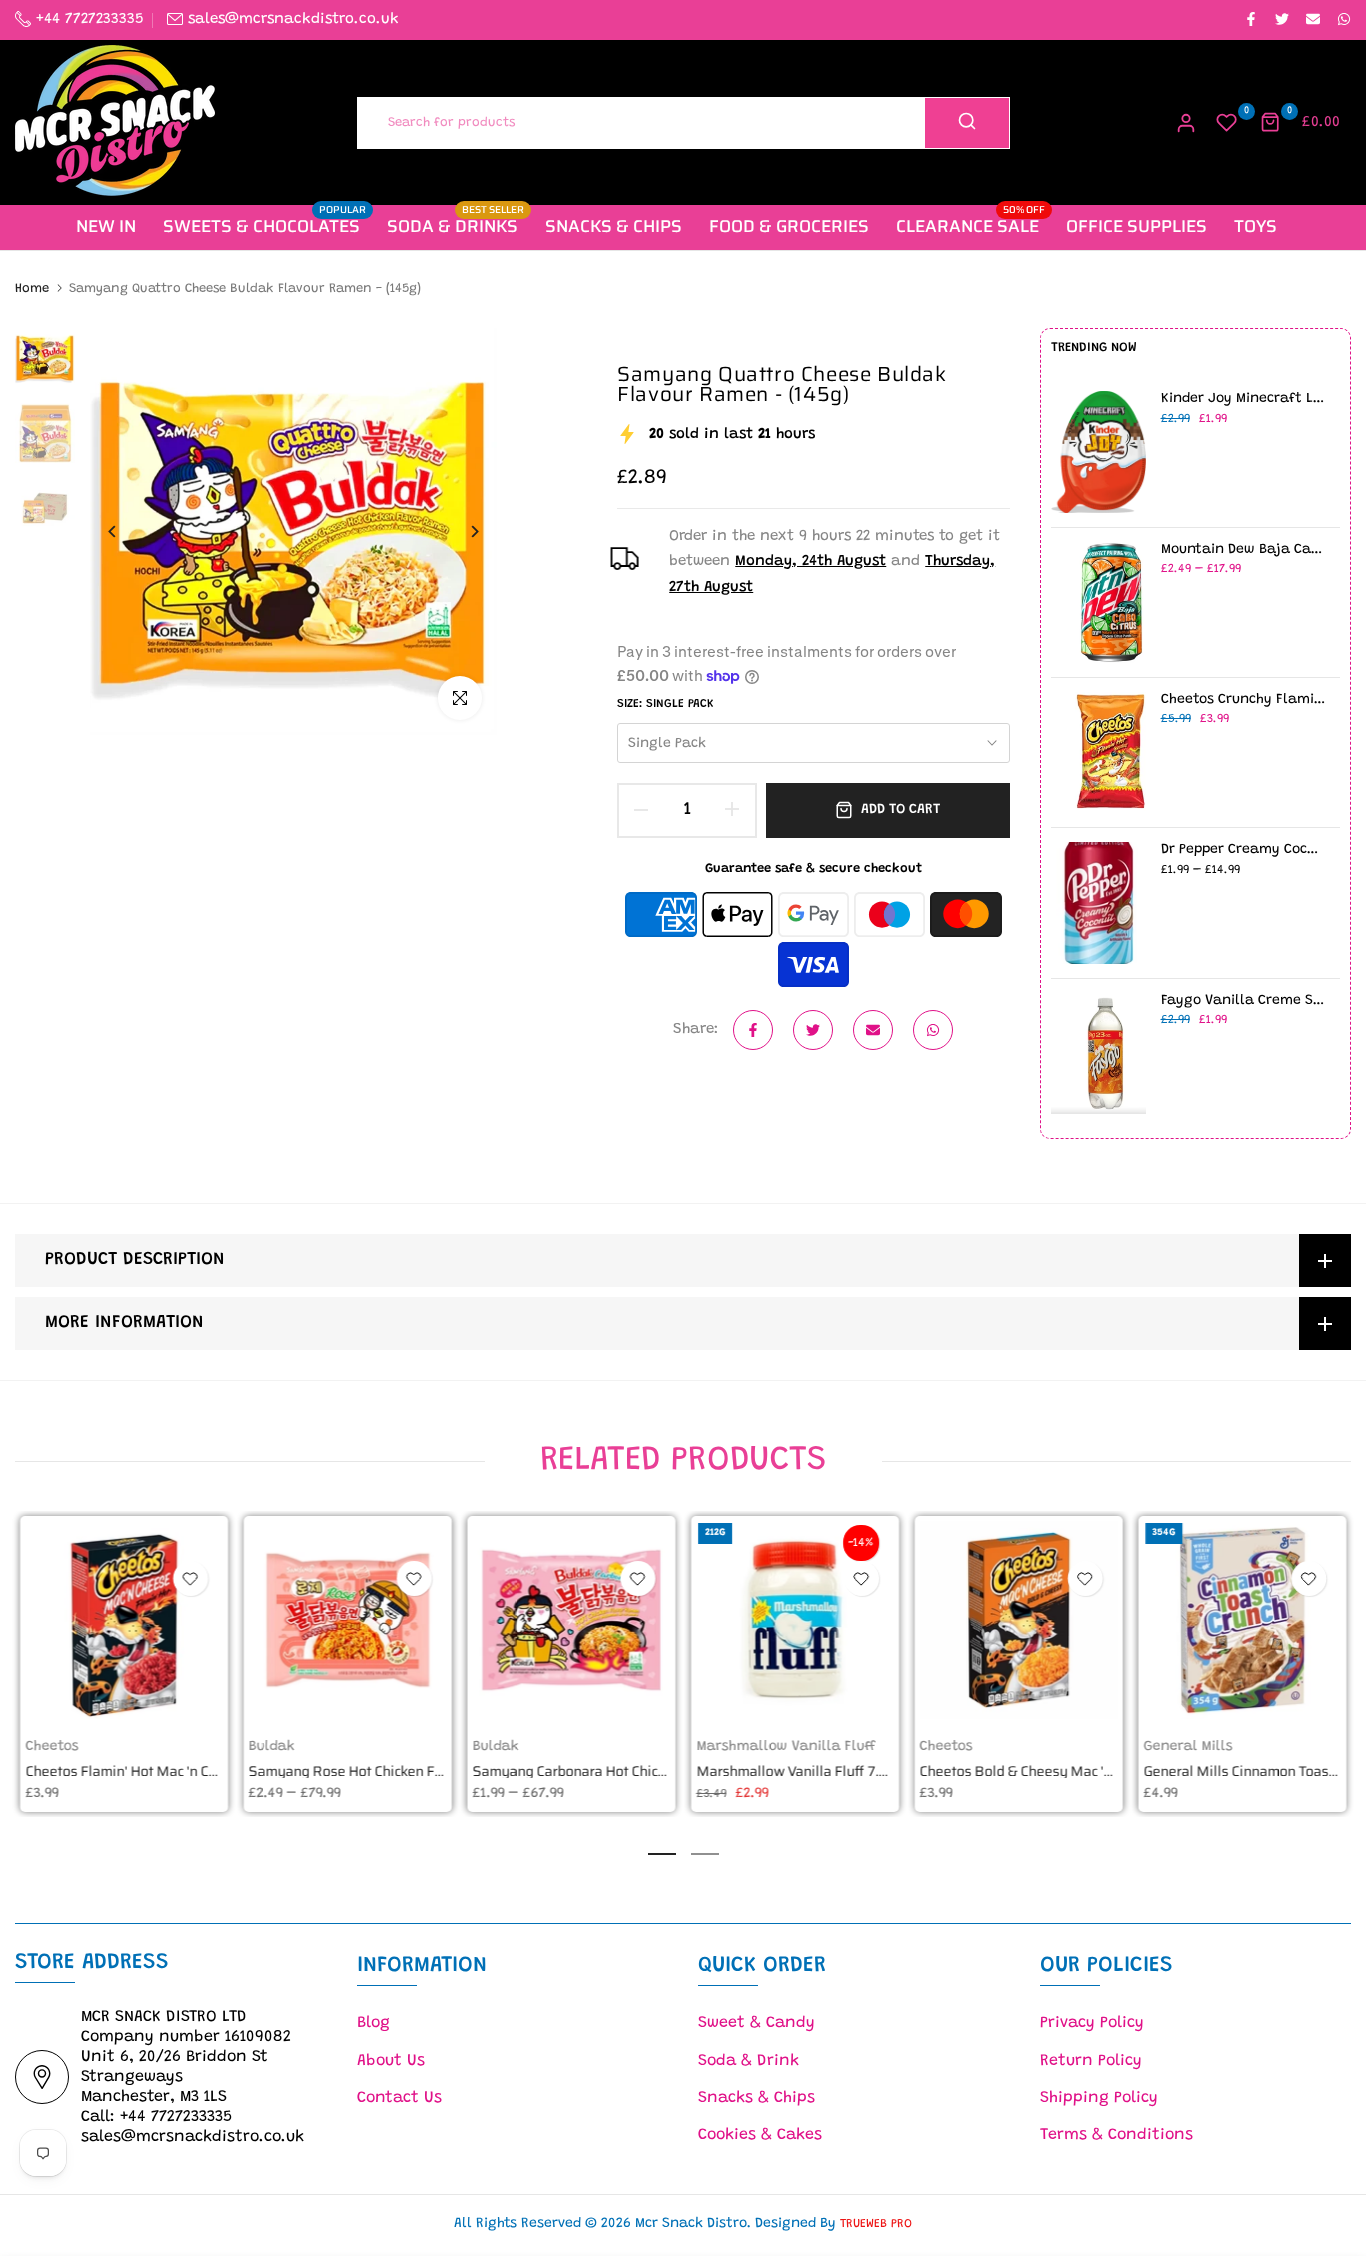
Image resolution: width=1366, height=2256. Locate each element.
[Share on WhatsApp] (1343, 20)
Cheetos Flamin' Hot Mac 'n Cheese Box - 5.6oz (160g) (195, 1772)
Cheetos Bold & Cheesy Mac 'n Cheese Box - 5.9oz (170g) (1099, 1772)
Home (32, 288)
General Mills (1187, 1747)
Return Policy (1091, 2061)
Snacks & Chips (756, 2098)
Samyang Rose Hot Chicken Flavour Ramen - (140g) (411, 1772)
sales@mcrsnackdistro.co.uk (293, 19)
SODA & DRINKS (456, 226)
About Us (391, 2061)
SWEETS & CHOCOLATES (265, 226)
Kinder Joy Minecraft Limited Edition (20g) (1243, 399)
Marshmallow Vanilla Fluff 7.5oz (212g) (820, 1772)
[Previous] (127, 531)
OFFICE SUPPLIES (1136, 226)
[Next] (459, 531)
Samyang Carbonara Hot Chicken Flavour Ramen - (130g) (650, 1772)
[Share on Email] (1312, 20)
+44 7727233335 (87, 19)
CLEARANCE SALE (971, 226)
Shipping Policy (1099, 2098)
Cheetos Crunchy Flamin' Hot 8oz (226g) (1243, 700)
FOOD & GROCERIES (789, 226)
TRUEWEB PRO (876, 2224)
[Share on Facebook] (1250, 20)
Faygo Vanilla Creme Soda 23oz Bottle (1243, 1001)
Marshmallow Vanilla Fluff (785, 1747)
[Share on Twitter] (1281, 20)
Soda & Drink (748, 2061)
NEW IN (106, 226)
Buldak (272, 1747)
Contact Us (399, 2098)
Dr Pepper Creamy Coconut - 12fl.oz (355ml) (1243, 850)
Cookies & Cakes (760, 2135)
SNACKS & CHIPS (613, 226)
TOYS (1255, 226)
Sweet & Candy (756, 2023)
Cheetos (51, 1747)
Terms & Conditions (1116, 2135)
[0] (1227, 123)
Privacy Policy (1092, 2023)
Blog (373, 2023)
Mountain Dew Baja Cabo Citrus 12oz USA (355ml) (1243, 550)
